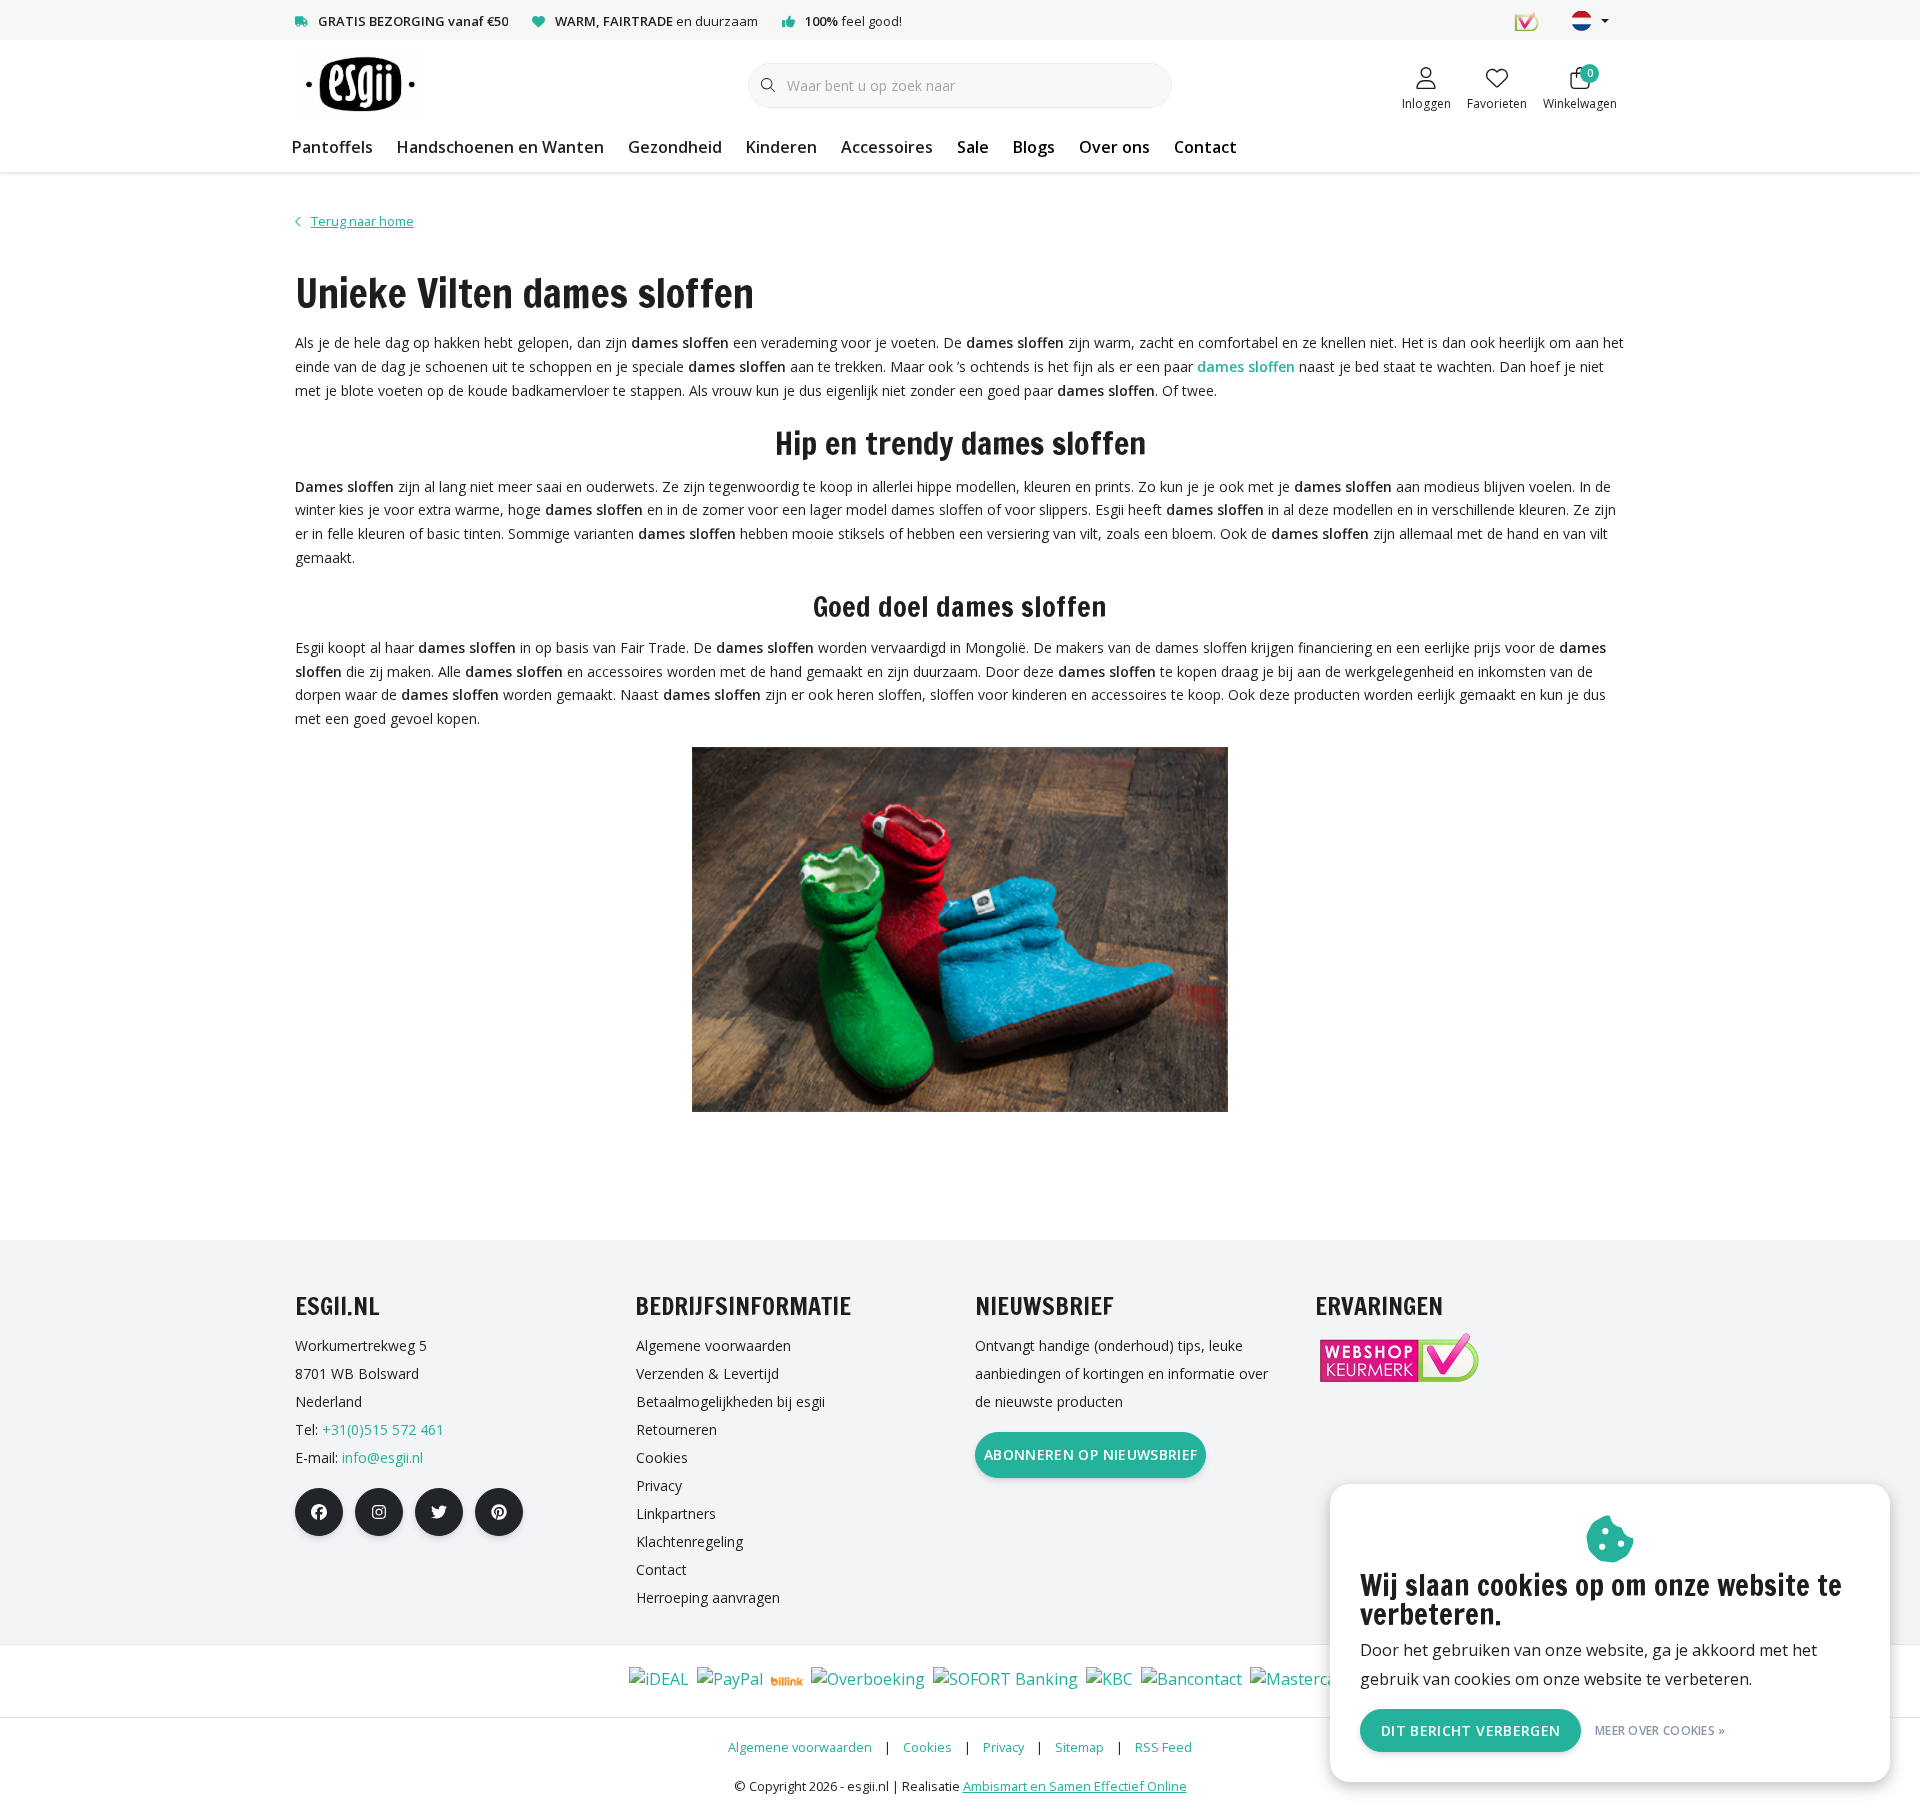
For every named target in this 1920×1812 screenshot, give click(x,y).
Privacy (1003, 1747)
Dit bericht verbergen (1470, 1730)
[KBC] (1109, 1681)
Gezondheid (675, 147)
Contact (1205, 147)
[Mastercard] (1301, 1681)
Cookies (927, 1747)
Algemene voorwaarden (800, 1747)
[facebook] (319, 1512)
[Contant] (595, 1681)
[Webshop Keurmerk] (1398, 1357)
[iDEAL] (659, 1681)
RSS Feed (1163, 1747)
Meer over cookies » (1660, 1730)
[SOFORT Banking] (1005, 1681)
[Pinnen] (536, 1681)
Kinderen (781, 147)
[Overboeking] (868, 1681)
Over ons (1114, 147)
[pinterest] (499, 1512)
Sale (973, 147)
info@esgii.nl (382, 1457)
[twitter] (439, 1512)
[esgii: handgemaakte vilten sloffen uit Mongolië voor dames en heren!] (358, 84)
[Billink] (787, 1681)
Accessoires (887, 147)
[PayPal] (730, 1681)
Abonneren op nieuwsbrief (1090, 1454)
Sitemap (1079, 1747)
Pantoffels (332, 147)
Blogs (1034, 147)
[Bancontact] (1191, 1681)
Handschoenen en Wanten (500, 147)
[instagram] (379, 1512)
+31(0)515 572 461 (383, 1429)
